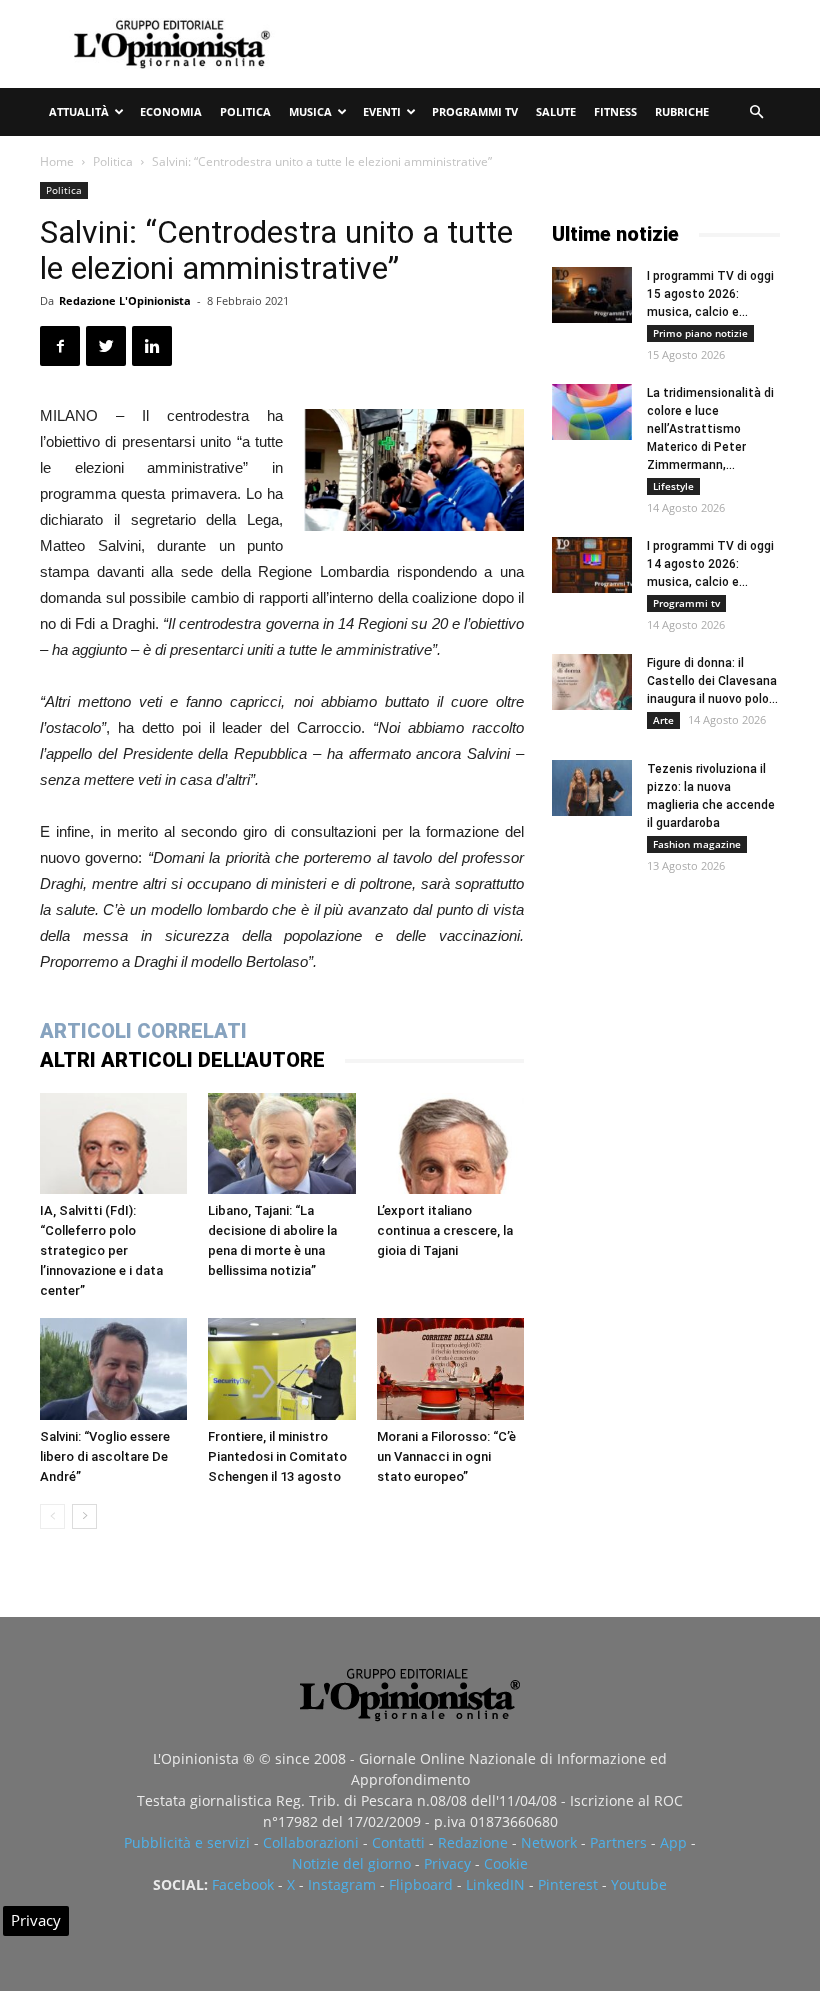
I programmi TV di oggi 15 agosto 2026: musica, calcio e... (710, 294)
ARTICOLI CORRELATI (143, 1031)
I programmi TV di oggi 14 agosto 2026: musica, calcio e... (710, 564)
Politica (245, 111)
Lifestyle (673, 486)
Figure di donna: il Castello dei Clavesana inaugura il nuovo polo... (712, 681)
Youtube (639, 1884)
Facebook (243, 1884)
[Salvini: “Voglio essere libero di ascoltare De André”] (113, 1368)
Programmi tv (475, 111)
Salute (556, 111)
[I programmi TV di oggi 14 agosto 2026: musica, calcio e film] (592, 565)
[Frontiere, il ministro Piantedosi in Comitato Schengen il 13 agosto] (281, 1368)
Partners (618, 1842)
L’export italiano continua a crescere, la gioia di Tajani (445, 1230)
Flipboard (421, 1884)
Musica (310, 111)
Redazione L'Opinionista (125, 300)
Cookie (506, 1863)
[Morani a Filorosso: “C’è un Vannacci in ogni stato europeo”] (450, 1368)
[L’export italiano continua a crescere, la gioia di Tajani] (450, 1143)
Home (57, 161)
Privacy (447, 1863)
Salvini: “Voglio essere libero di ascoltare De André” (105, 1456)
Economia (171, 111)
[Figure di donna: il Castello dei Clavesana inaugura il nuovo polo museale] (592, 682)
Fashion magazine (697, 844)
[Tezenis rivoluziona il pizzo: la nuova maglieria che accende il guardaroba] (592, 788)
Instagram (342, 1884)
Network (549, 1842)
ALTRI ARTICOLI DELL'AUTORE (182, 1060)
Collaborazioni (311, 1842)
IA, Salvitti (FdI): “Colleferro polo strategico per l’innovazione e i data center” (101, 1250)
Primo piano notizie (700, 333)
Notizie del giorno (351, 1863)
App (673, 1842)
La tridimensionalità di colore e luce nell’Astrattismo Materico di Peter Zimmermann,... (710, 429)
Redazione (473, 1842)
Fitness (615, 111)
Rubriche (682, 111)
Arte (663, 720)
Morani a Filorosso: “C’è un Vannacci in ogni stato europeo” (446, 1456)
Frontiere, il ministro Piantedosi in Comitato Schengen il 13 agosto (277, 1456)
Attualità (79, 111)
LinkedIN (495, 1884)
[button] (756, 112)
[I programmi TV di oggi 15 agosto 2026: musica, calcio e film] (592, 295)
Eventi (382, 111)
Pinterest (568, 1884)
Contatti (398, 1842)
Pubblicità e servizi (187, 1842)
